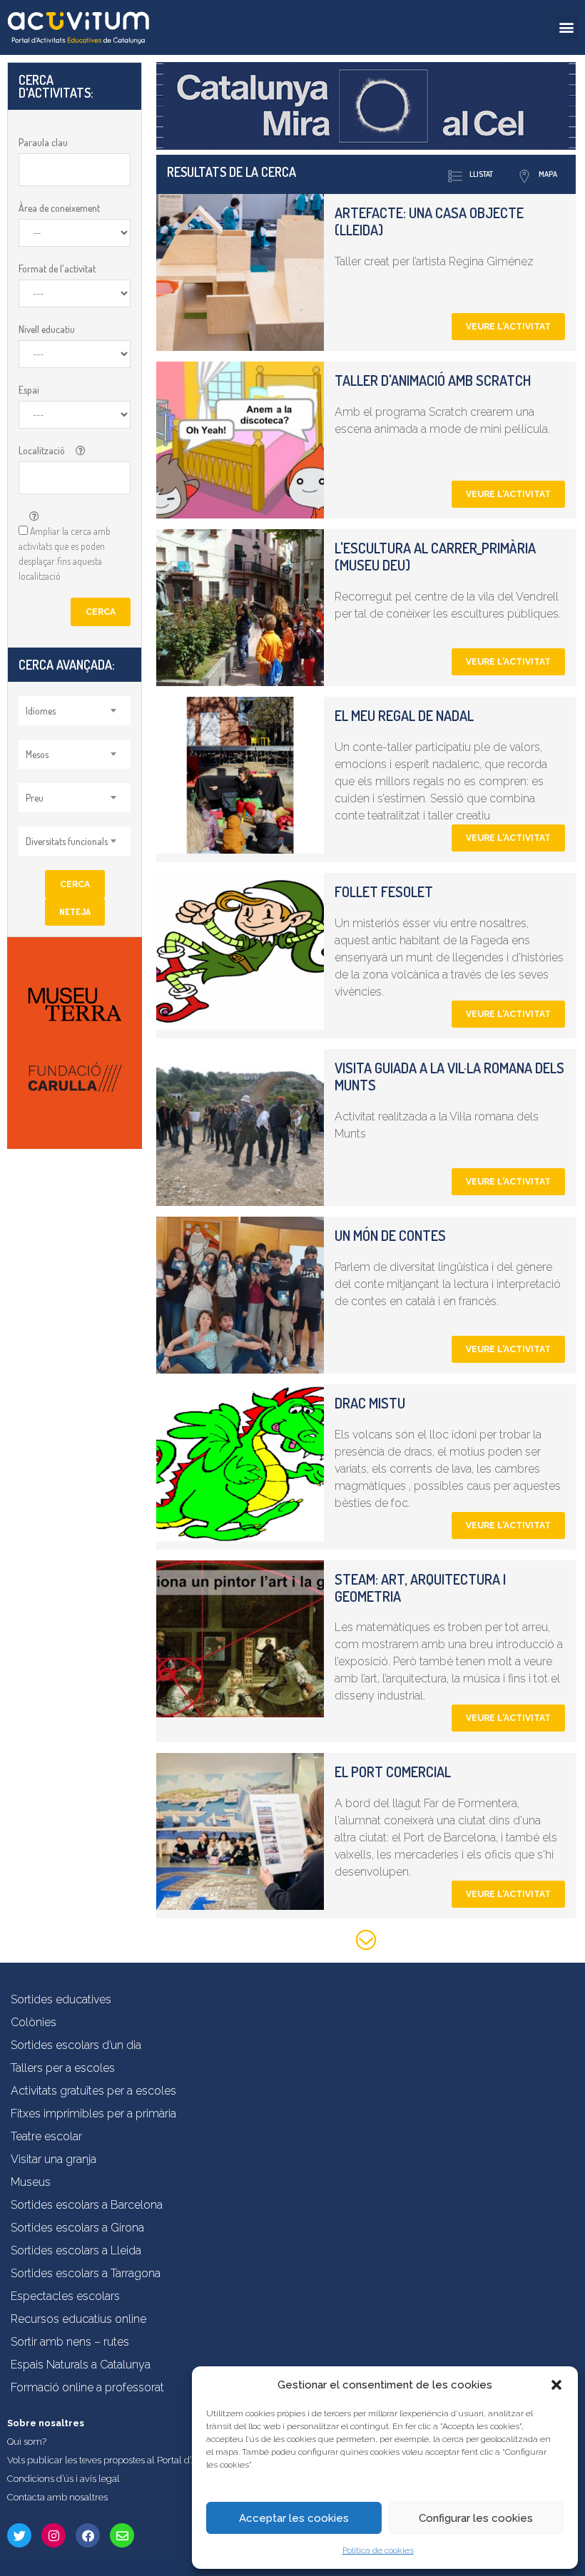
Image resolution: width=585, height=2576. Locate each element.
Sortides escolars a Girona (77, 2228)
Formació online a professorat (87, 2387)
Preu (35, 798)
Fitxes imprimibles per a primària (93, 2114)
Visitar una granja (54, 2159)
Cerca (101, 612)
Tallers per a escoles (63, 2068)
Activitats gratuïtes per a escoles (93, 2091)
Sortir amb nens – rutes (70, 2342)
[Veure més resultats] (366, 1942)
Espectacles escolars (65, 2296)
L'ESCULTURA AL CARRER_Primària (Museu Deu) (435, 556)
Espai (29, 390)
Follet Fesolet (384, 891)
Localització (42, 450)
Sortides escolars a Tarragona (86, 2273)
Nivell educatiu (47, 329)
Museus (31, 2182)
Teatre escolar (46, 2136)
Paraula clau (43, 142)
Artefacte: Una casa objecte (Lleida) (429, 221)
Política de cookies (378, 2550)
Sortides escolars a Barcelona (87, 2205)
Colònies (34, 2022)
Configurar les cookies (476, 2518)
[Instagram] (54, 2535)
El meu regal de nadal (404, 715)
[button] (556, 2385)
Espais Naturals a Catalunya (81, 2365)
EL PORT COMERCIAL (393, 1772)
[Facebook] (88, 2535)
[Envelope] (122, 2535)
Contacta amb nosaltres (57, 2497)
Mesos (37, 754)
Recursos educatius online (78, 2319)
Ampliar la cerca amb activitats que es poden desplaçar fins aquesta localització (65, 553)
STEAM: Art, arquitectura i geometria (420, 1588)
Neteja (75, 912)
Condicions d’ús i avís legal (63, 2479)
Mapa (548, 174)
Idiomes (41, 711)
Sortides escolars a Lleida (76, 2250)
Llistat (481, 174)
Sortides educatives (61, 1999)
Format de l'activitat (57, 269)
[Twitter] (19, 2535)
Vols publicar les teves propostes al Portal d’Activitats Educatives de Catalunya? (174, 2460)
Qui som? (27, 2442)
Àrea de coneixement (59, 208)
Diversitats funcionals (67, 841)
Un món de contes (390, 1235)
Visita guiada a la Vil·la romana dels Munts (449, 1076)
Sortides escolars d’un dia (76, 2045)
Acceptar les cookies (294, 2518)
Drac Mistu (370, 1403)
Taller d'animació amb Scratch (433, 380)
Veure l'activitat (508, 327)
